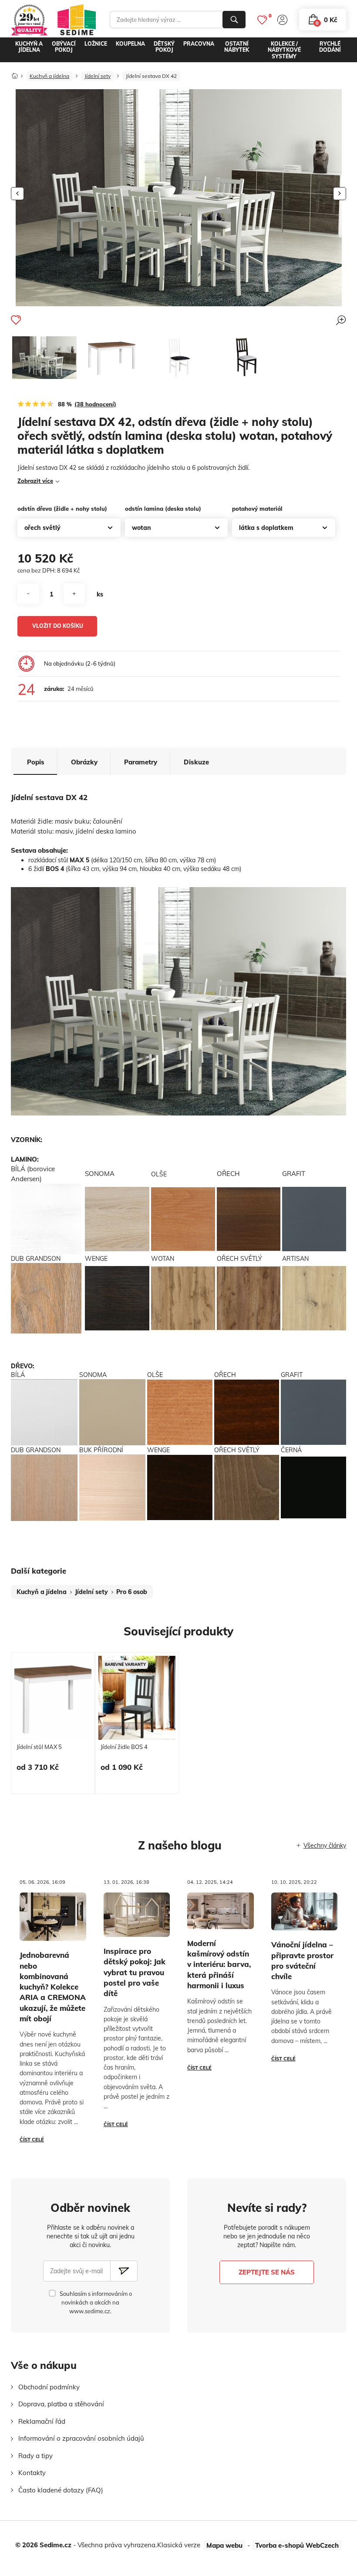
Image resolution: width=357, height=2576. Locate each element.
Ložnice (96, 44)
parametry (141, 762)
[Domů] (15, 73)
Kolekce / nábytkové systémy (284, 50)
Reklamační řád (42, 2421)
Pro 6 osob (132, 1592)
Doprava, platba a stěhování (61, 2404)
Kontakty (32, 2473)
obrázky (84, 762)
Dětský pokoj (164, 47)
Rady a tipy (35, 2456)
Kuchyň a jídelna (29, 47)
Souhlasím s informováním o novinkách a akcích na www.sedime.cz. (96, 2302)
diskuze (196, 762)
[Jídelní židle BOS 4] (178, 357)
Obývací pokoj (64, 47)
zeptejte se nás (267, 2272)
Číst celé (32, 2140)
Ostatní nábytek (237, 47)
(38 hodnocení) (95, 404)
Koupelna (130, 44)
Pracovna (199, 44)
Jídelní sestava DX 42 (151, 76)
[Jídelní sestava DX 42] (44, 358)
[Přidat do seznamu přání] (16, 320)
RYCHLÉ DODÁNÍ (330, 47)
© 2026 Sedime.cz (43, 2545)
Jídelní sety (98, 76)
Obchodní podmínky (49, 2387)
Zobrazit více (35, 481)
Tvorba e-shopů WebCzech (297, 2545)
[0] (262, 20)
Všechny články (325, 1846)
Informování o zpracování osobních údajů (81, 2438)
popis (36, 762)
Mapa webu (224, 2545)
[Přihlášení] (282, 20)
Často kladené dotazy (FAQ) (61, 2490)
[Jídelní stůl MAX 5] (111, 357)
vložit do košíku (58, 626)
